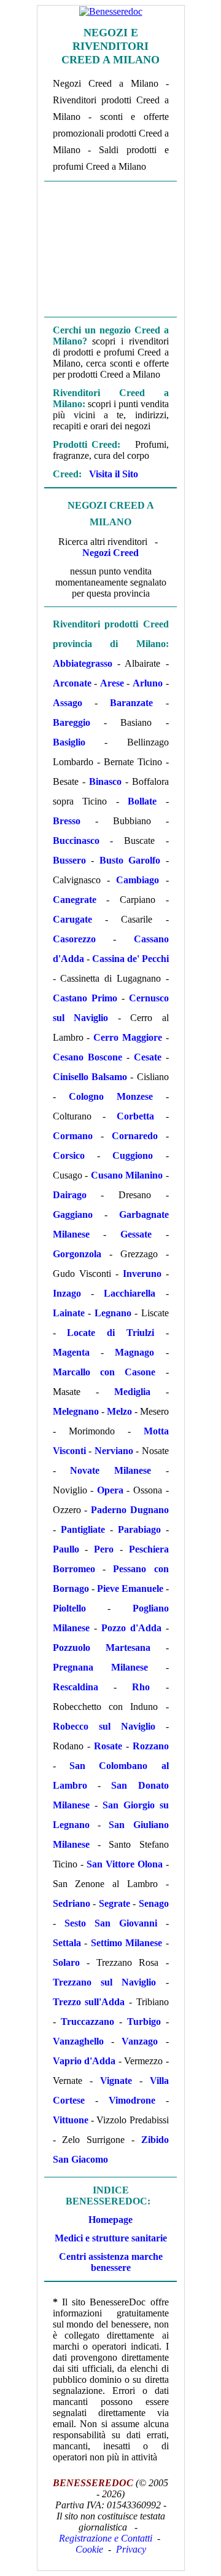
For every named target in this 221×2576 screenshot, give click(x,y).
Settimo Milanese (127, 1943)
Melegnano (76, 1411)
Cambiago (138, 880)
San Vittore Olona (125, 1864)
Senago (154, 1903)
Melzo (119, 1411)
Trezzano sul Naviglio (105, 1982)
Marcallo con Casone (104, 1372)
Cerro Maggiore (128, 1037)
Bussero (69, 860)
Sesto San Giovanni (111, 1923)
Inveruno (142, 1274)
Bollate (142, 801)
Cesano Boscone (87, 1057)
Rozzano (151, 1746)
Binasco (105, 781)
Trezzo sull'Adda (89, 2002)
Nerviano (114, 1451)
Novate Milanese (110, 1470)
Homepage (110, 2220)
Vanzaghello (78, 2041)
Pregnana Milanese (100, 1667)
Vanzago (140, 2041)
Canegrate (75, 900)
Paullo (66, 1549)
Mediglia (132, 1392)
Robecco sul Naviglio (104, 1726)
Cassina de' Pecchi (130, 959)
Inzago (67, 1293)
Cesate (148, 1057)
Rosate (108, 1746)
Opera (110, 1490)
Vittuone (71, 2120)
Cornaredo (135, 1136)
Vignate (116, 2081)
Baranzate (131, 703)
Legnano (113, 1313)
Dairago (70, 1195)
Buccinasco (76, 841)
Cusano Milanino (127, 1175)
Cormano (73, 1136)
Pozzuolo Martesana (102, 1648)
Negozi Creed (110, 553)
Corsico (69, 1155)
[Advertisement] (111, 248)
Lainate (69, 1313)
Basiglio (69, 742)
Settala (67, 1943)
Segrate (114, 1903)
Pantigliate (83, 1529)
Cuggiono (133, 1155)
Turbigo (144, 2021)
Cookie (89, 2549)
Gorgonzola (77, 1254)
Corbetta (135, 1116)
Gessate (136, 1234)
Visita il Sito (114, 474)
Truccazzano (87, 2021)
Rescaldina (76, 1687)
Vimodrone (132, 2100)
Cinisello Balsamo (90, 1077)
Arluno (148, 683)
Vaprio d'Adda (84, 2061)
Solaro (66, 1962)
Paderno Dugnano (130, 1510)
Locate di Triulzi (110, 1333)
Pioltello (69, 1608)
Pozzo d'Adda (131, 1628)
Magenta (71, 1352)
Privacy (131, 2549)
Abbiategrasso (83, 663)
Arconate (72, 683)
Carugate (72, 919)
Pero (104, 1549)
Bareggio (72, 722)
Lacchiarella (130, 1293)
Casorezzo (74, 939)
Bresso (67, 821)
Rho (141, 1687)
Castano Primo (85, 998)
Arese (112, 683)
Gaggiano (73, 1214)
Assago (68, 703)
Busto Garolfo (130, 860)
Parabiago (139, 1529)
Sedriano (72, 1903)
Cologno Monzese (111, 1096)
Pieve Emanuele (130, 1588)
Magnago (134, 1352)
